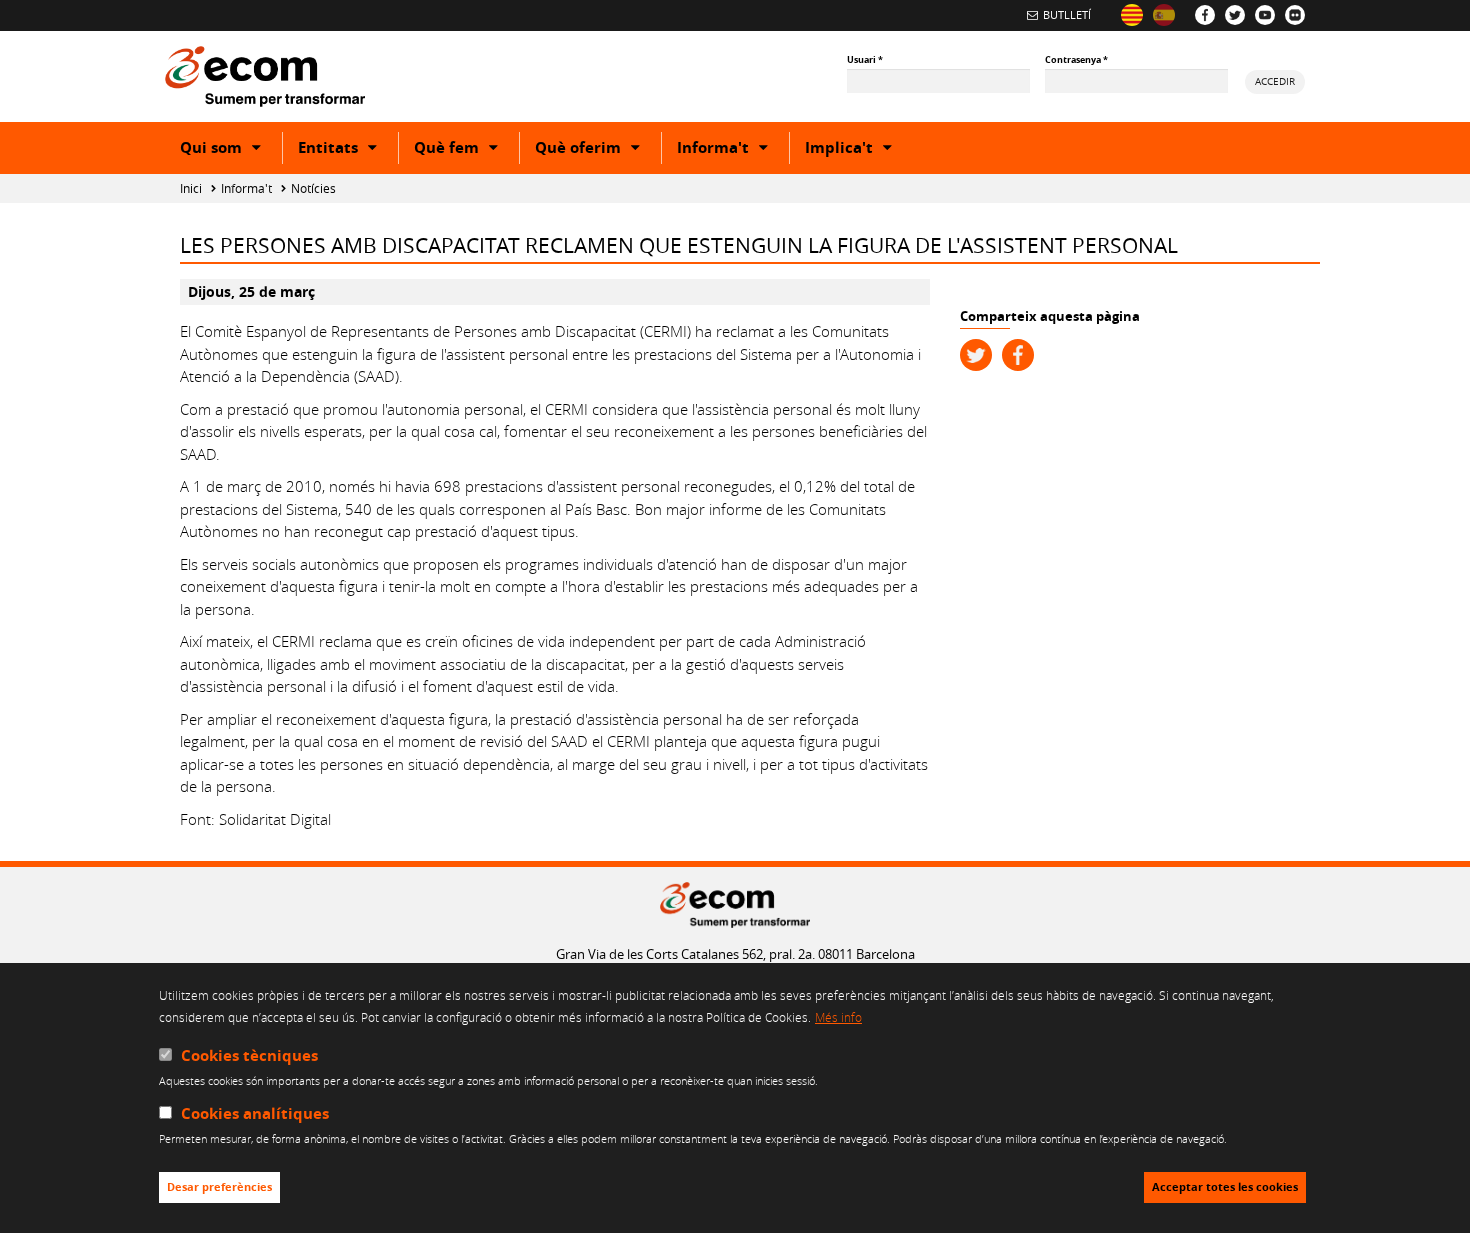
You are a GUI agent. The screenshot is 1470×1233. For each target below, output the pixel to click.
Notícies (313, 188)
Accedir (1275, 81)
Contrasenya (1076, 59)
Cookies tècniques (249, 1055)
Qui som (231, 150)
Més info (838, 1018)
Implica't (859, 150)
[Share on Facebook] (1018, 355)
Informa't (733, 150)
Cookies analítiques (255, 1114)
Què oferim (598, 150)
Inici (191, 188)
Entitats (348, 150)
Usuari (865, 59)
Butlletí (1067, 14)
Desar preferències (219, 1188)
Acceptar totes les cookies (1225, 1188)
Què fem (466, 150)
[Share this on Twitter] (976, 355)
